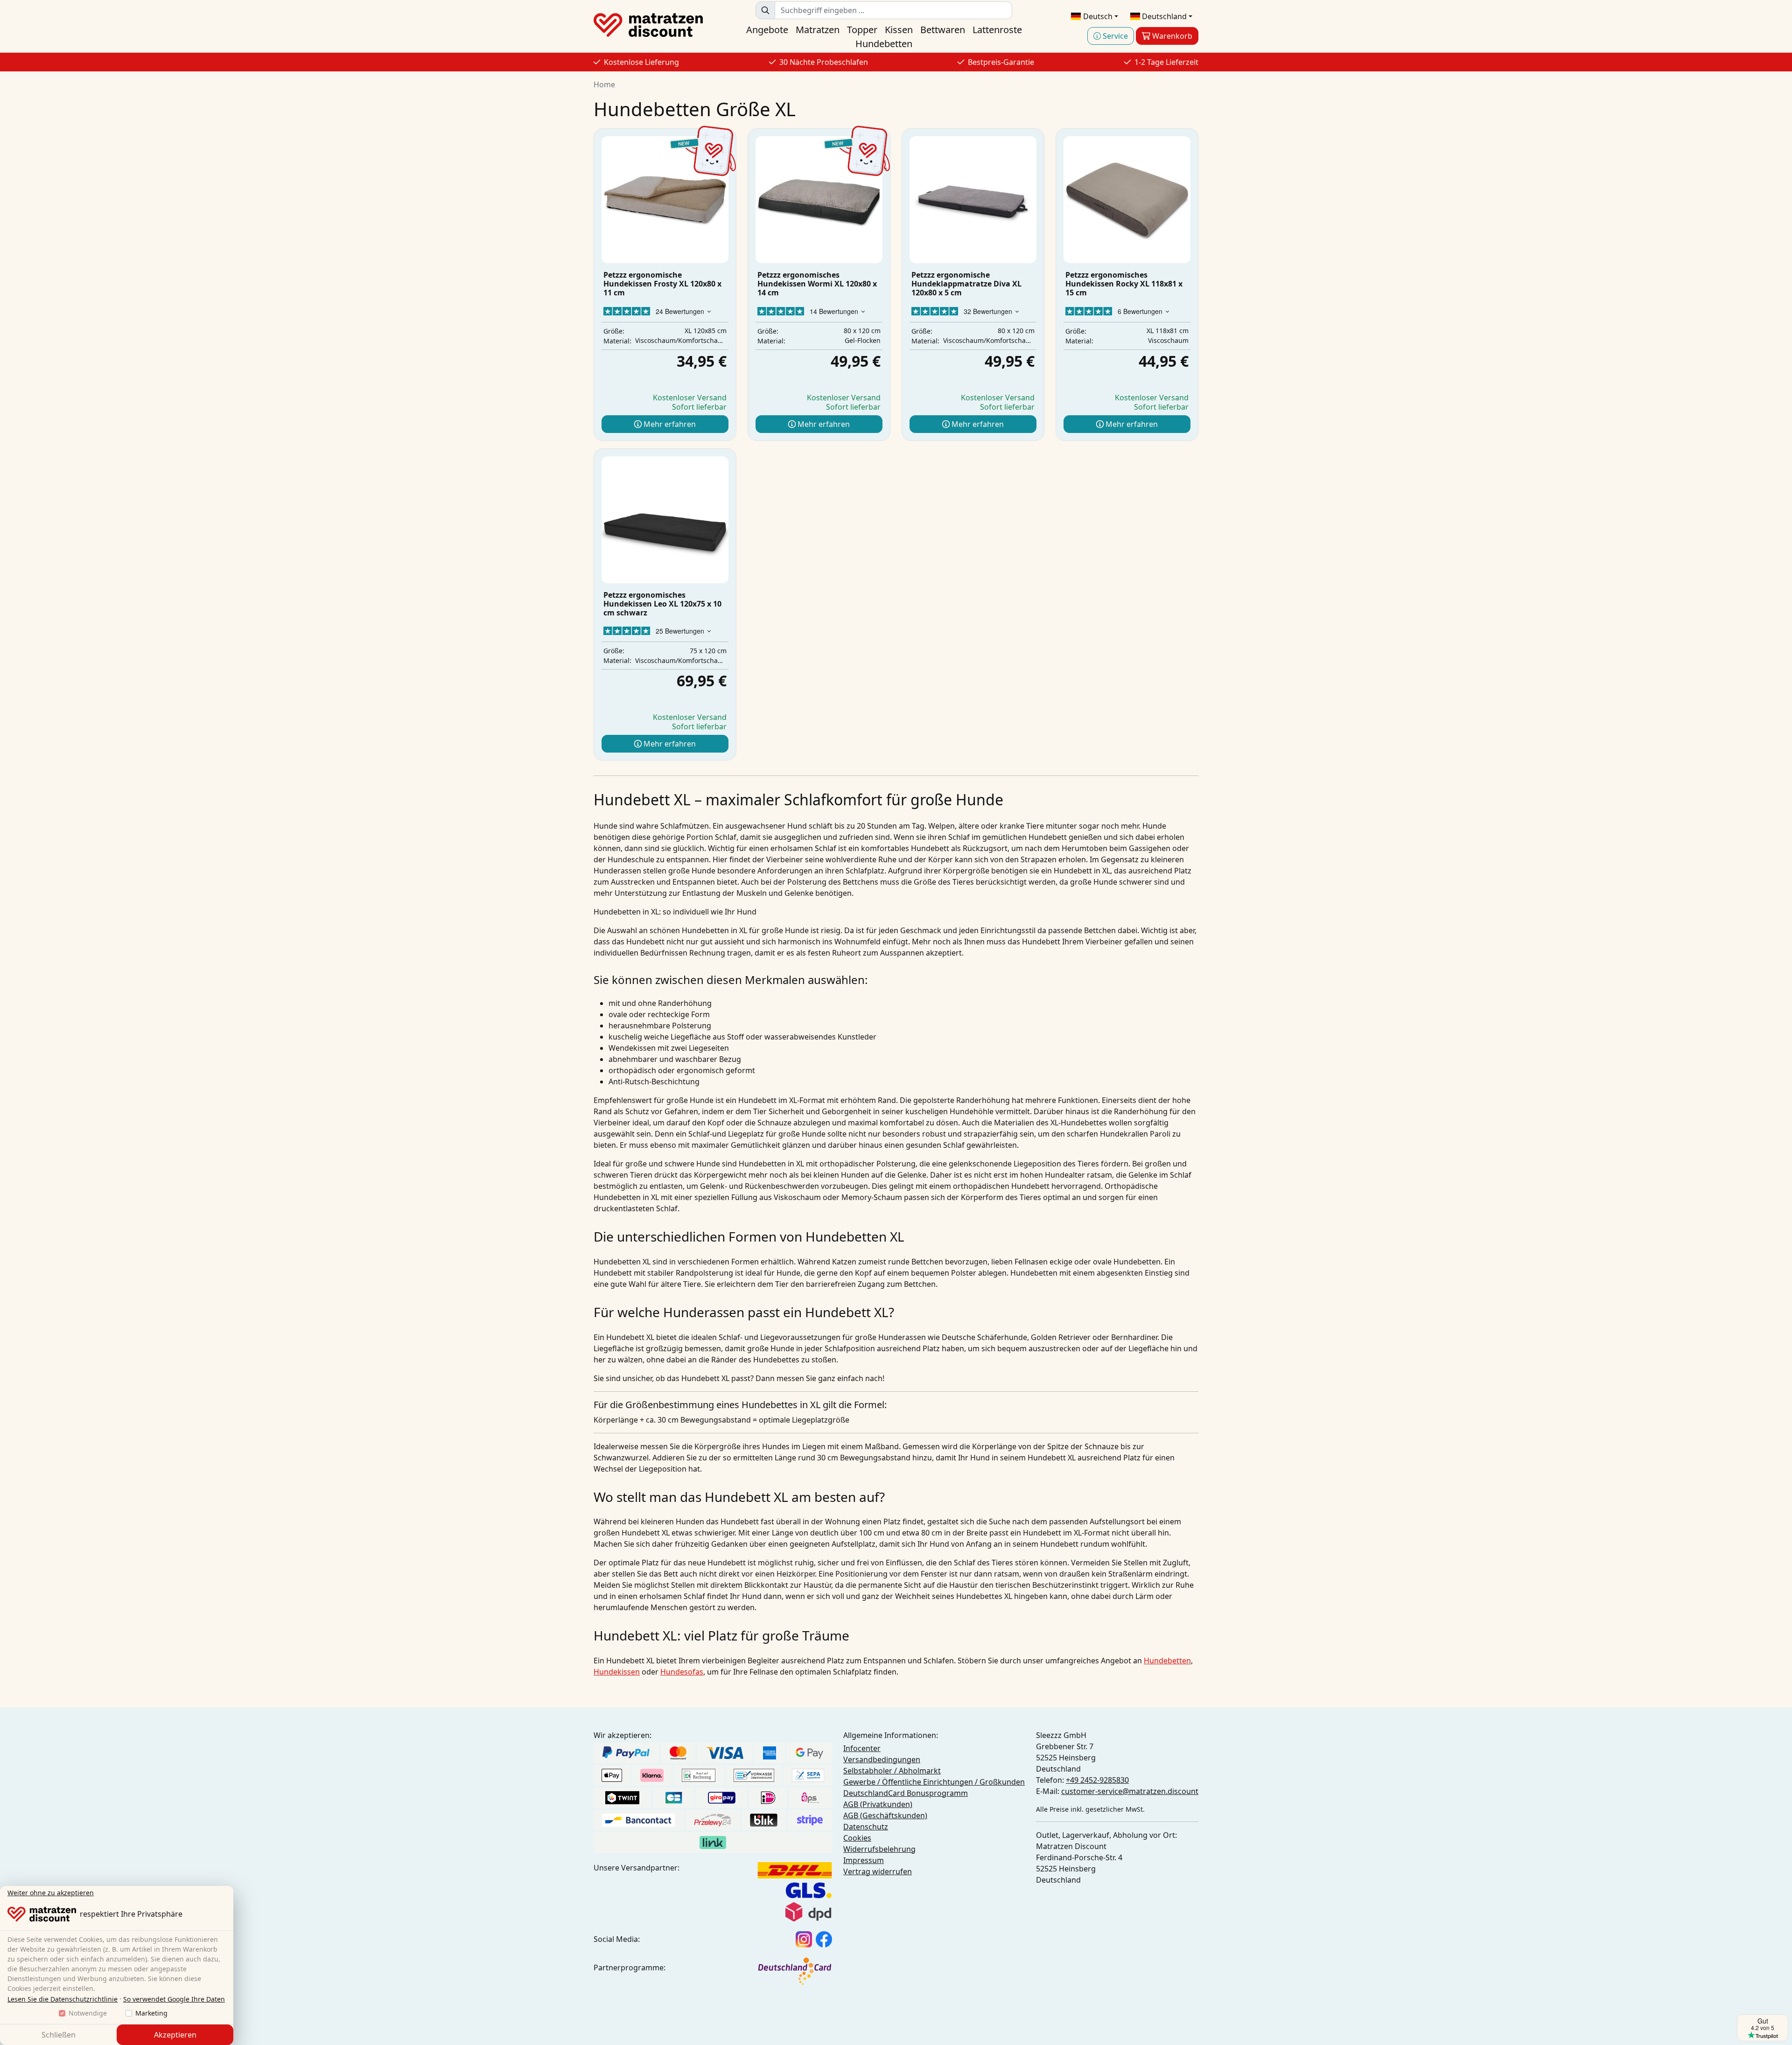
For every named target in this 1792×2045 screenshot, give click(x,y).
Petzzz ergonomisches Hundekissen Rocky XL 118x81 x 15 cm (1124, 284)
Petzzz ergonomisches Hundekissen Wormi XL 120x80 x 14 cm (817, 284)
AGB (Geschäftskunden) (885, 1815)
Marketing (151, 2013)
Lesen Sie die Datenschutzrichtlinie (63, 1999)
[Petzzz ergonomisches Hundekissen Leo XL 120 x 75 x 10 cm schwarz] (665, 520)
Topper (862, 30)
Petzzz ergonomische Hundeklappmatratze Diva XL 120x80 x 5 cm (966, 284)
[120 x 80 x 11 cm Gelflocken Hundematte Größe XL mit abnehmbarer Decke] (665, 200)
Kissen (899, 30)
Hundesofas (682, 1672)
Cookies (857, 1838)
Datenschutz (866, 1827)
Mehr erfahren (669, 424)
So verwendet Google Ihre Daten (174, 1999)
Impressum (864, 1860)
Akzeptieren (175, 2035)
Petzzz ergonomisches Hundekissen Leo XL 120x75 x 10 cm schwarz (662, 604)
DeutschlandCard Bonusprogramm (906, 1793)
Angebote (767, 30)
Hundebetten (884, 44)
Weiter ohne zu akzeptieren (51, 1893)
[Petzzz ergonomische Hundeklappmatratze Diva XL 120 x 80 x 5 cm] (973, 200)
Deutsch (1097, 16)
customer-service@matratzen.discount (1130, 1791)
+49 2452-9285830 (1097, 1780)
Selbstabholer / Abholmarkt (892, 1771)
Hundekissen (617, 1672)
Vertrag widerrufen (878, 1871)
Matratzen (818, 30)
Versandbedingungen (882, 1759)
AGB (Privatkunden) (878, 1804)
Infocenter (862, 1748)
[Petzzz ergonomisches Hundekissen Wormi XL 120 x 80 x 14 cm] (819, 200)
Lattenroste (997, 30)
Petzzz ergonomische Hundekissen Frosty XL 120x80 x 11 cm (662, 284)
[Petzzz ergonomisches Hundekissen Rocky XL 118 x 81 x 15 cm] (1127, 200)
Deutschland (1163, 16)
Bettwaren (943, 30)
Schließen (59, 2035)
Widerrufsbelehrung (879, 1849)
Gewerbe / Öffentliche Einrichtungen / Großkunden (934, 1782)
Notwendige (88, 2013)
